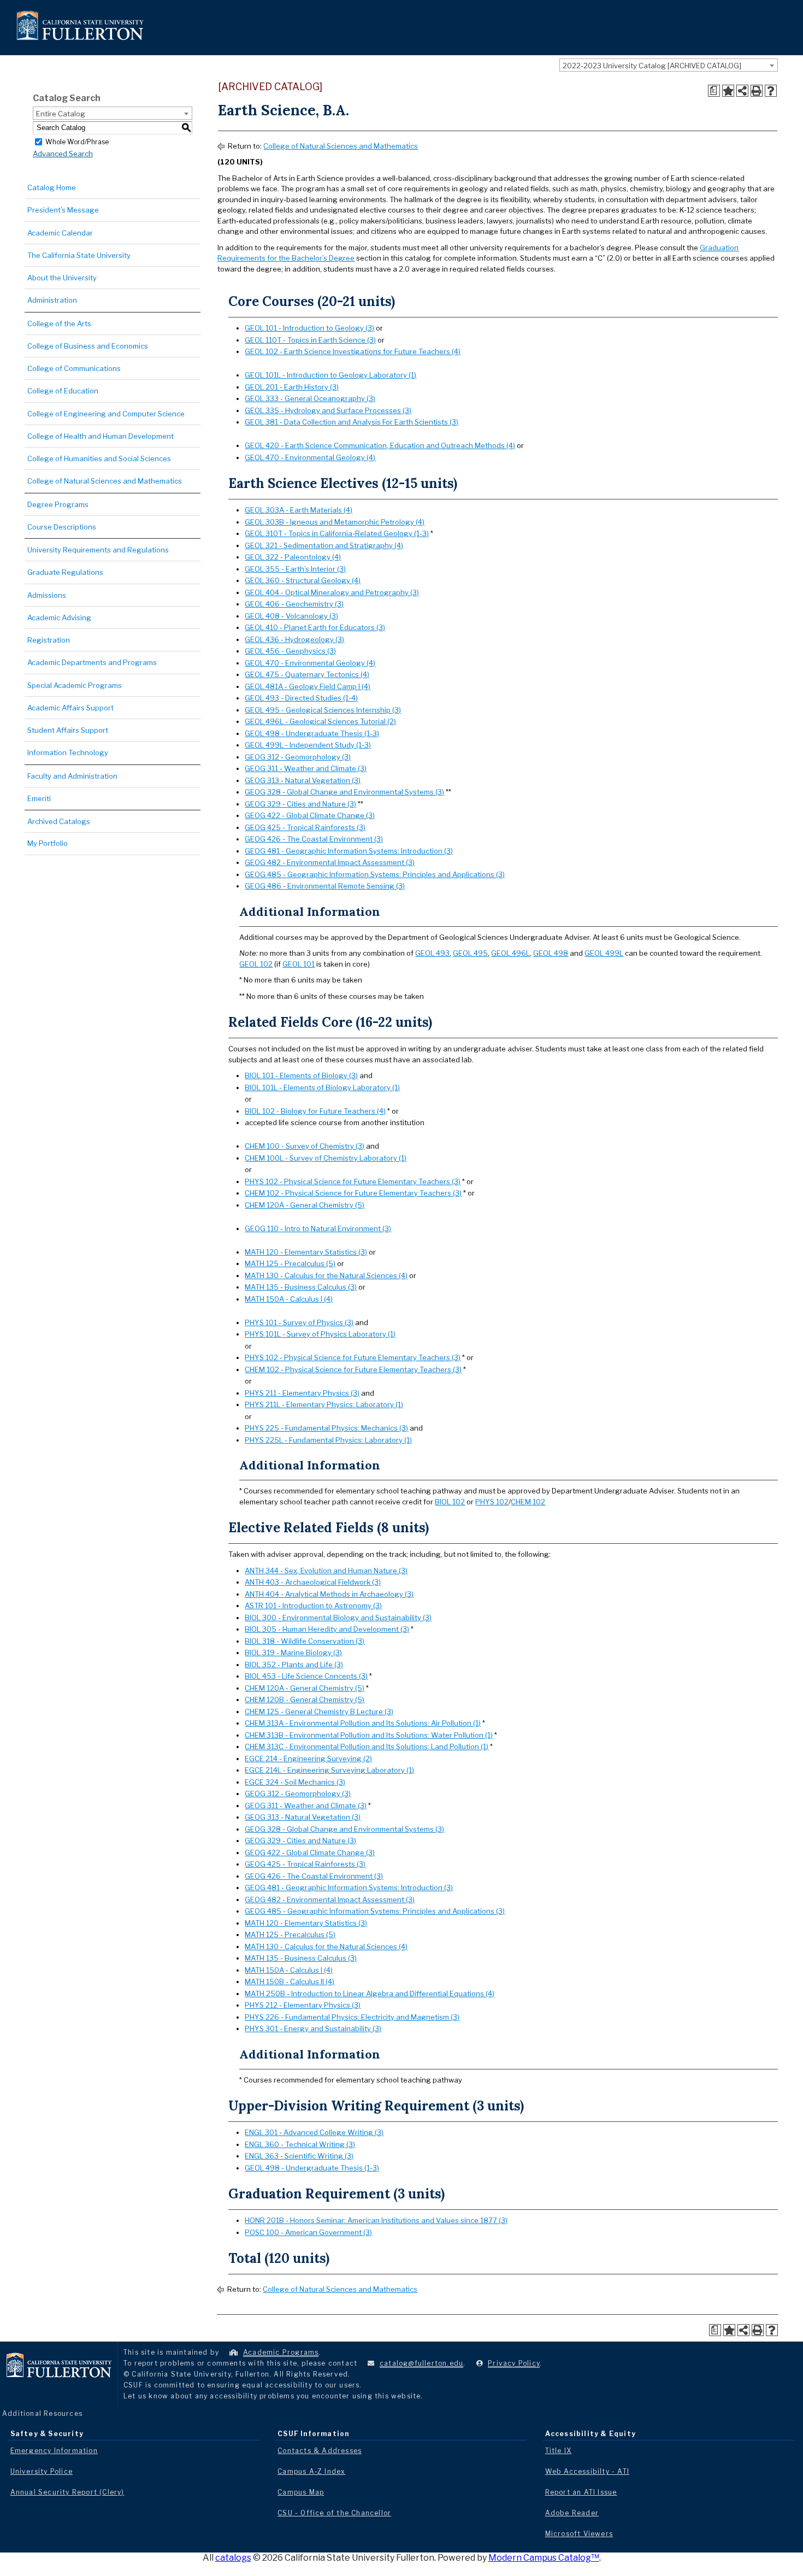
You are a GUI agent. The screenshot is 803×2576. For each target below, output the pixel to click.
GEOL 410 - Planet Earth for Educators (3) (315, 627)
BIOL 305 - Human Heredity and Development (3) (327, 1629)
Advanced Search (63, 154)
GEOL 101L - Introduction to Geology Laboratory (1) (330, 375)
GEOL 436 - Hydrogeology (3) (294, 639)
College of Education (63, 391)
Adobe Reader (572, 2513)
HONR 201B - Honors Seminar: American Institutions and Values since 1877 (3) (376, 2220)
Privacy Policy (514, 2363)
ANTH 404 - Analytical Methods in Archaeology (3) (329, 1594)
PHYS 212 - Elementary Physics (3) (303, 2005)
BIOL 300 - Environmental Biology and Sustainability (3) (338, 1618)
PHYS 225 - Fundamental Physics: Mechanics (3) (326, 1428)
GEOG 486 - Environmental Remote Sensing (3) (325, 886)
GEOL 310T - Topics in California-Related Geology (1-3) (337, 533)
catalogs (233, 2558)
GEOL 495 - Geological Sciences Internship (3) (323, 710)
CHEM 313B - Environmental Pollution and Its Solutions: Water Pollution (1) (369, 1735)
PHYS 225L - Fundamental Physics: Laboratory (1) (328, 1440)
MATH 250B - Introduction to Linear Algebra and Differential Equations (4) (370, 1993)
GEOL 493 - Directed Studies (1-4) (301, 698)
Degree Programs (58, 504)
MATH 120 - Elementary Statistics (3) (306, 1252)
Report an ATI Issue (581, 2492)
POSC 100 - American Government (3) (308, 2232)
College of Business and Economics (88, 346)
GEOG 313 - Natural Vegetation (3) (303, 780)
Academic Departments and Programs (92, 662)
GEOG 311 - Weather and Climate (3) (306, 768)
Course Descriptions (62, 527)
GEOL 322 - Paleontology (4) (293, 557)
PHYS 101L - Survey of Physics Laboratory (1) (320, 1334)
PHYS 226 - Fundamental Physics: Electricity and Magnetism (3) (352, 2017)
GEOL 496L (510, 953)
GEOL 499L (604, 953)
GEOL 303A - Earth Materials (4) (299, 510)
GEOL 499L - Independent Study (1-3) (308, 745)
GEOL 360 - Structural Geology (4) (303, 580)
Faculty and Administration (72, 776)
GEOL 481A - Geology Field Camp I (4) (308, 686)
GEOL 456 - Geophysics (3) (290, 651)
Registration (49, 640)
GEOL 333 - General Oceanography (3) (310, 398)
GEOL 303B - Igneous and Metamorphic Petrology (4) (335, 522)
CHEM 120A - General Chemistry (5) (305, 1205)
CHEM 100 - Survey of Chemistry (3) (305, 1146)
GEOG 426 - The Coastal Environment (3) (314, 839)
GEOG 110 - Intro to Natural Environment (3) (318, 1228)
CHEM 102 (528, 1502)
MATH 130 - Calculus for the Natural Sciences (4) (326, 1275)
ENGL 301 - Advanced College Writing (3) (314, 2132)
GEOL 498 (551, 953)
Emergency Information (54, 2451)
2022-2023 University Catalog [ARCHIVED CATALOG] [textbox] (652, 66)
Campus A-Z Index (311, 2471)
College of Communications (74, 368)
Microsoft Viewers (579, 2534)
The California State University (79, 255)
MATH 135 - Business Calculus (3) (301, 1287)
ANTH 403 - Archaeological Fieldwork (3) (313, 1582)
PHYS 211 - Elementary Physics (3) (302, 1393)
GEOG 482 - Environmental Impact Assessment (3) (330, 862)
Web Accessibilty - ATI (587, 2471)
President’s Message (63, 210)
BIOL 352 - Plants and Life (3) (294, 1665)
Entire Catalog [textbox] (61, 114)
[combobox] (669, 65)
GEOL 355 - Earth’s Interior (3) (295, 569)
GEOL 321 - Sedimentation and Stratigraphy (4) (324, 545)
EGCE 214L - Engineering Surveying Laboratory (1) (329, 1770)
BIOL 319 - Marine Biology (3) (293, 1652)
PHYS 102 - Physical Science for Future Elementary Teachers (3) (353, 1181)
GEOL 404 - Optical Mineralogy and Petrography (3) (332, 592)
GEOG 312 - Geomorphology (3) (298, 757)
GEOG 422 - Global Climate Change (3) (310, 815)
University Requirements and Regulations (98, 550)
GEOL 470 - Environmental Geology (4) (310, 457)
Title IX (559, 2451)
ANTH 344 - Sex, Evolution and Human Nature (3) (326, 1571)
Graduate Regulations (65, 572)
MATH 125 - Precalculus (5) (290, 1263)
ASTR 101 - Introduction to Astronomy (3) (313, 1605)
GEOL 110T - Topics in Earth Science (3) (310, 340)
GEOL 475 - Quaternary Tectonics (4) (307, 674)
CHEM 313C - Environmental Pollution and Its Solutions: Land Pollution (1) (367, 1746)
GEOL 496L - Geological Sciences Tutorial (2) (320, 721)
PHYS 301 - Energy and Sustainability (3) (313, 2028)
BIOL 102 (450, 1502)
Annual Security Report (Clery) (67, 2492)
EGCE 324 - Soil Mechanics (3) (295, 1782)
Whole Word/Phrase (77, 141)
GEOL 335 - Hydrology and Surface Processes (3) (328, 410)
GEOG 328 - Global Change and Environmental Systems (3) (344, 792)
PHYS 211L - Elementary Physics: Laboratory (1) (324, 1404)
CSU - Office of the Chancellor (334, 2513)
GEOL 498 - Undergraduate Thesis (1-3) (312, 733)
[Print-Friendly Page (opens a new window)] (757, 91)
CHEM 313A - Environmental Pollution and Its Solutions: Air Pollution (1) (363, 1723)
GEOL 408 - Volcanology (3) (291, 616)
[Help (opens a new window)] (771, 91)
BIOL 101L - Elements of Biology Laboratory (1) (322, 1087)
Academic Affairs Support (70, 708)
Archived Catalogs (59, 821)
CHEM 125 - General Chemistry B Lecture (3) (319, 1712)
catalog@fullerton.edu (421, 2363)
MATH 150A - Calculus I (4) (289, 1299)
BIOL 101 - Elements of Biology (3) (301, 1075)
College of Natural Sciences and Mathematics (105, 481)
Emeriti (39, 798)
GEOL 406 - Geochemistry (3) (294, 604)
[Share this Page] (742, 91)
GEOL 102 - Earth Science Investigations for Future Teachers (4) (353, 351)
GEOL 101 (299, 964)
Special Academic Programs (75, 685)
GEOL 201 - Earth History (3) (292, 387)
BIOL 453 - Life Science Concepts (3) (306, 1676)
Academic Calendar (60, 233)
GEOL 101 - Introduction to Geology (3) (309, 328)
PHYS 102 (492, 1502)
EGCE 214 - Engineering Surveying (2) (308, 1758)
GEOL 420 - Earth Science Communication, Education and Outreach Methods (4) (380, 445)
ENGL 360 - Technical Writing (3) (300, 2144)
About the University (62, 278)
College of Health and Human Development (101, 436)
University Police (42, 2471)
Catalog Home (52, 187)
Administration (52, 300)
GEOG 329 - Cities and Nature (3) (300, 804)
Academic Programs (281, 2352)
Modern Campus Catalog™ (544, 2558)
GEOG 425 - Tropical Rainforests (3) (305, 827)
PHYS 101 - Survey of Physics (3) (299, 1322)
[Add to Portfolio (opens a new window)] (728, 91)
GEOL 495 (470, 953)
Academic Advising (59, 617)
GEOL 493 (432, 953)
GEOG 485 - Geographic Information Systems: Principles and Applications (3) (375, 874)
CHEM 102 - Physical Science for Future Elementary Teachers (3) (353, 1193)
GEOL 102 (256, 964)
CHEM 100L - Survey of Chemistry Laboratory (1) (326, 1158)
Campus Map (301, 2492)
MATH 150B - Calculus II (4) (290, 1981)
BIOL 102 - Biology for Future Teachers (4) (315, 1111)
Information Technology (68, 752)
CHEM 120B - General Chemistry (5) (305, 1699)
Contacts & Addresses (320, 2451)
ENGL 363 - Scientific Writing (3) (299, 2156)
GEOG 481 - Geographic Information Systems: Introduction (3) (349, 851)
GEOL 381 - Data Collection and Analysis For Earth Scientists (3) (352, 422)
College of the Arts (59, 324)
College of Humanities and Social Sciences (99, 458)
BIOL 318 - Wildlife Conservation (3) (305, 1641)
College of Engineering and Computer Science (106, 414)
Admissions (47, 595)
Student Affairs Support (68, 730)
